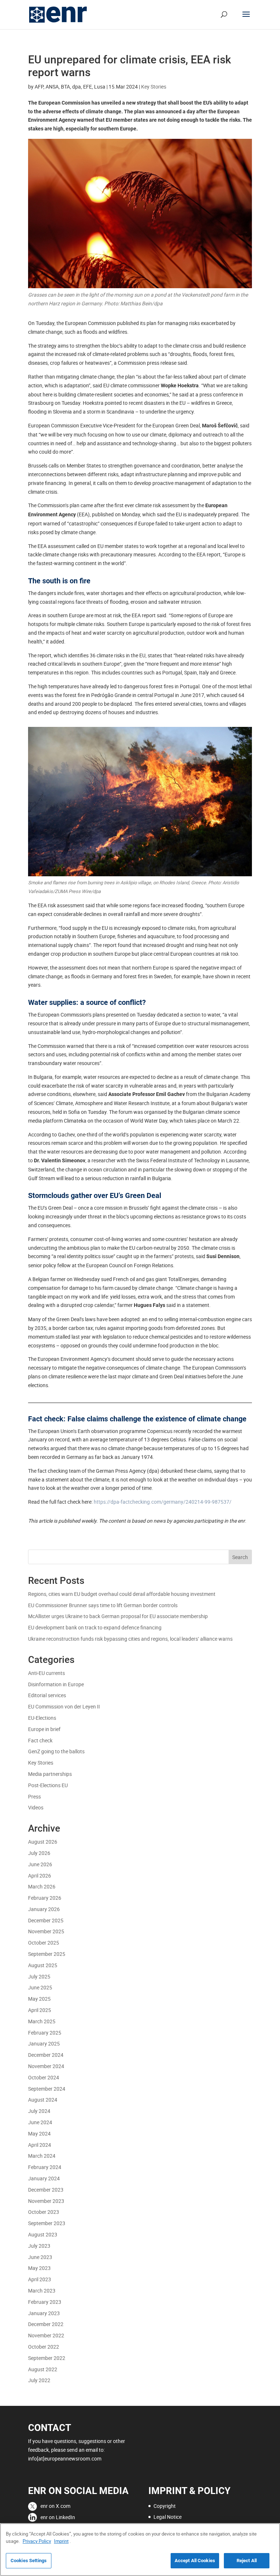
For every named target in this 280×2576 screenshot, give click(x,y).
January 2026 (44, 1909)
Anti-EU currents (46, 1673)
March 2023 (42, 2291)
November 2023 (46, 2201)
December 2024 (46, 2055)
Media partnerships (50, 1774)
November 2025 (46, 1931)
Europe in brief (44, 1729)
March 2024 (42, 2156)
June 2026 (40, 1864)
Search (240, 1557)
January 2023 (44, 2313)
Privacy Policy (37, 2541)
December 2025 (46, 1920)
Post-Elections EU (48, 1785)
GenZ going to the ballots (56, 1751)
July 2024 (39, 2111)
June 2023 (40, 2257)
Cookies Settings (29, 2561)
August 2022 (43, 2369)
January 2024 (44, 2178)
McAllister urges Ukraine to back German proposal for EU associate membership (118, 1616)
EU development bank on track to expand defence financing (95, 1627)
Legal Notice (168, 2517)
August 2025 (43, 1965)
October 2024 (44, 2077)
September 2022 (47, 2358)
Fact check (40, 1740)
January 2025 (44, 2043)
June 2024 (40, 2122)
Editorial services (47, 1695)
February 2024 (45, 2167)
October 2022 (44, 2347)
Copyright (165, 2506)
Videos (36, 1807)
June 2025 (40, 1987)
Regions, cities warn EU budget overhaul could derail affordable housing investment (122, 1594)
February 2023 (45, 2302)
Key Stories (154, 87)
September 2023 (47, 2223)
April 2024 (40, 2145)
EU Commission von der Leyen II (64, 1706)
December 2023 (46, 2190)
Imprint (61, 2541)
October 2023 (44, 2212)
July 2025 (39, 1976)
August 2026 (43, 1842)
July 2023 (39, 2246)
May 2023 (39, 2268)
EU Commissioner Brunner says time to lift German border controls (103, 1605)
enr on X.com (55, 2506)
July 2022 (39, 2380)
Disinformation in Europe (56, 1684)
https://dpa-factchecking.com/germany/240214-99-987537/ (163, 1502)
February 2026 (45, 1898)
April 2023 (40, 2279)
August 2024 (43, 2100)
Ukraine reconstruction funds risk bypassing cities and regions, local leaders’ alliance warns (131, 1639)
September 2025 (47, 1954)
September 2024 (47, 2089)
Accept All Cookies (195, 2561)
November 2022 (46, 2335)
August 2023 (43, 2234)
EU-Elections (42, 1718)
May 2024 (39, 2133)
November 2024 (46, 2066)
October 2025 (44, 1943)
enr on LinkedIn (58, 2517)
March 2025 (42, 2021)
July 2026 (39, 1853)
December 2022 (46, 2324)
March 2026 (42, 1886)
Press (34, 1796)
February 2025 (45, 2033)
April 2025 (40, 2010)
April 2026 (40, 1876)
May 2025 (39, 1999)
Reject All (247, 2561)
